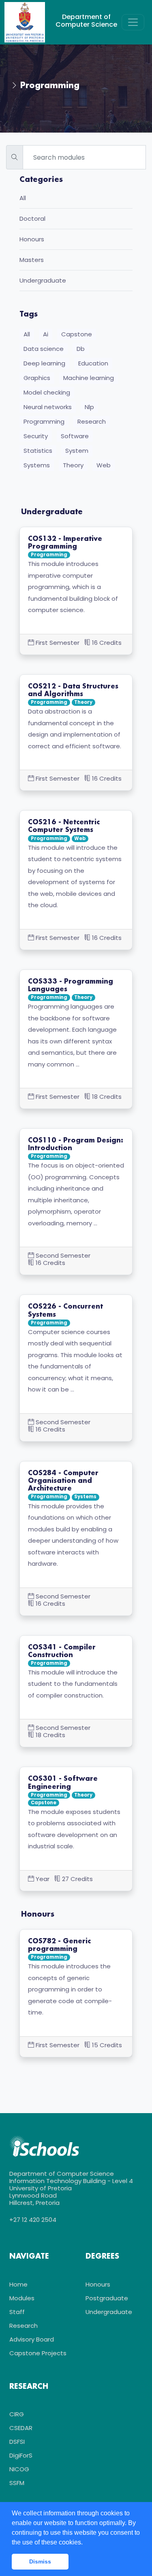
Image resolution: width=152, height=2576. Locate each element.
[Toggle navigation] (133, 22)
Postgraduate (107, 2298)
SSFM (17, 2483)
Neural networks (48, 407)
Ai (46, 334)
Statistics (38, 451)
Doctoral (32, 219)
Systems (37, 465)
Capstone (77, 334)
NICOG (19, 2469)
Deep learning (44, 363)
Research (92, 421)
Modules (22, 2298)
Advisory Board (32, 2339)
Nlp (89, 407)
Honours (32, 240)
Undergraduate (43, 281)
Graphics (37, 378)
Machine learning (89, 378)
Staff (17, 2312)
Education (93, 363)
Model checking (47, 392)
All (23, 198)
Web (104, 465)
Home (18, 2284)
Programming (44, 421)
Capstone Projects (38, 2353)
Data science (44, 349)
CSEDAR (21, 2428)
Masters (32, 260)
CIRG (17, 2414)
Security (36, 436)
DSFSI (17, 2442)
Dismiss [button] (40, 2561)
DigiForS (21, 2455)
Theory (73, 465)
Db (81, 349)
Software (75, 436)
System (77, 451)
